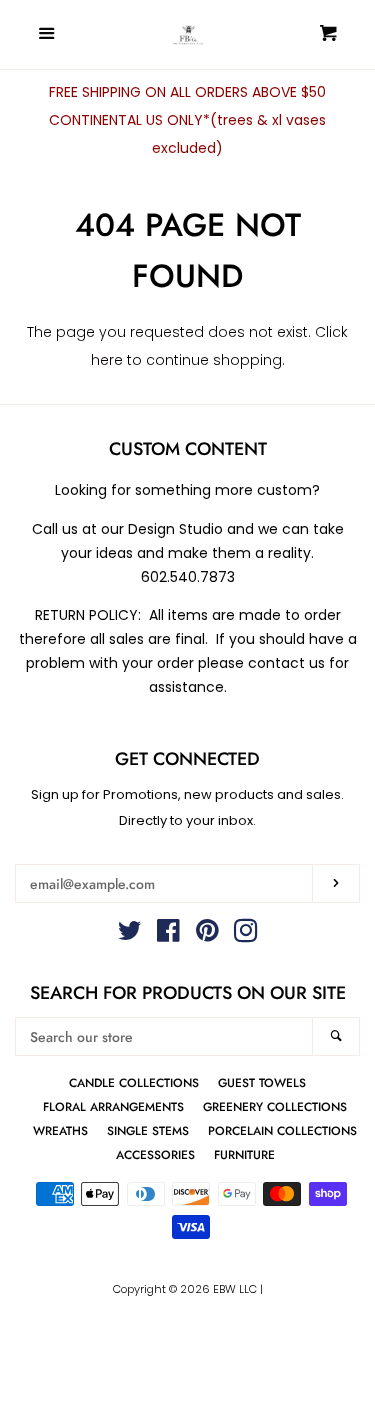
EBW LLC (235, 1289)
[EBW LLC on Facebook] (168, 935)
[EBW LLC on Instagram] (246, 935)
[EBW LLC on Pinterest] (207, 935)
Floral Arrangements (113, 1106)
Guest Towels (262, 1082)
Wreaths (60, 1130)
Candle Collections (134, 1082)
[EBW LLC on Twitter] (130, 935)
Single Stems (148, 1130)
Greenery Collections (275, 1106)
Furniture (244, 1154)
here (107, 360)
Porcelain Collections (282, 1130)
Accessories (155, 1154)
